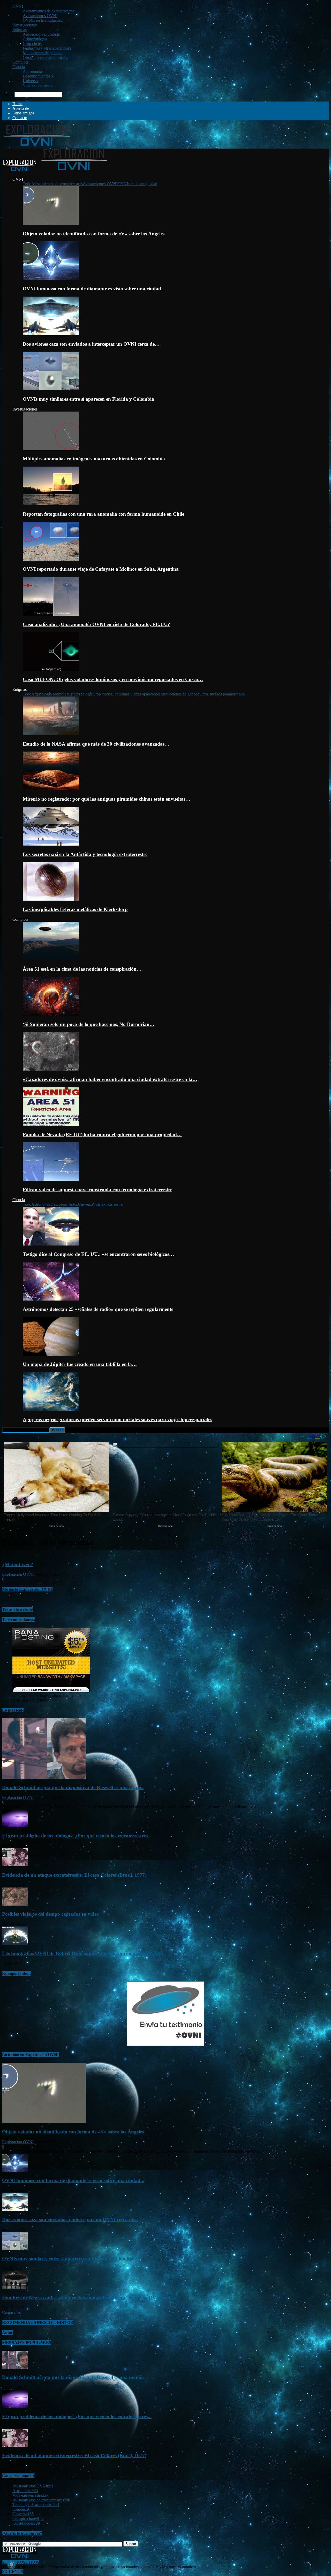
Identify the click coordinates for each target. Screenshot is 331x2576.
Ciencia (19, 67)
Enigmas (20, 30)
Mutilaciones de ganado (42, 53)
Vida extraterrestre (38, 85)
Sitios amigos (23, 113)
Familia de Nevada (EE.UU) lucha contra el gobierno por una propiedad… (102, 1135)
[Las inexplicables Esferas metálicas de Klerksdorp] (51, 899)
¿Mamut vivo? (18, 1564)
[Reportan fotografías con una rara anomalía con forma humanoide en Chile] (51, 504)
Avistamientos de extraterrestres (48, 11)
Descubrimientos (36, 76)
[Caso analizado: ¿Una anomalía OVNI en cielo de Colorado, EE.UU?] (51, 614)
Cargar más (11, 2312)
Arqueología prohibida (41, 34)
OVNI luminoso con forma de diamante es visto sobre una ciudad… (94, 289)
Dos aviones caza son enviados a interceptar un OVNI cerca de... (70, 2219)
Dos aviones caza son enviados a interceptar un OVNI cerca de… (91, 344)
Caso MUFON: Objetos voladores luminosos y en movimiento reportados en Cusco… (113, 679)
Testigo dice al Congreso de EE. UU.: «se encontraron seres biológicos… (98, 1254)
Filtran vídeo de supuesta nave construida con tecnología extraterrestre (97, 1190)
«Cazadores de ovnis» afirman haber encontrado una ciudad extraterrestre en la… (110, 1079)
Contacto (20, 118)
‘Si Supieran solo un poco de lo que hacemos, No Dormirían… (89, 1024)
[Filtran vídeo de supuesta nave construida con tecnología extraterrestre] (51, 1179)
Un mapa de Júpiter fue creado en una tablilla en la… (80, 1364)
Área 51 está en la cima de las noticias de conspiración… (82, 969)
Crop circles (33, 44)
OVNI (18, 6)
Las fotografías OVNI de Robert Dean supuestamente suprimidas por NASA (83, 1953)
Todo (27, 184)
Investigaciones (25, 25)
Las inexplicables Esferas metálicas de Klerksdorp (75, 909)
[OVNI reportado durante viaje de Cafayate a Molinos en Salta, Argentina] (51, 559)
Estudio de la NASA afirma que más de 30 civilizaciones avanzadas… (96, 744)
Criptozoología (35, 39)
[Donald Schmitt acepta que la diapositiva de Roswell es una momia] (44, 1777)
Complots (20, 62)
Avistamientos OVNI (40, 16)
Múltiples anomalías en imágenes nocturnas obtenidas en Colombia (94, 459)
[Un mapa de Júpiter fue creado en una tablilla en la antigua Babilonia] (51, 1354)
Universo (30, 81)
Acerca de (21, 108)
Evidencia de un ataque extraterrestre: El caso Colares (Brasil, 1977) (74, 1875)
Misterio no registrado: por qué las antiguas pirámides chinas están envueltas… (107, 799)
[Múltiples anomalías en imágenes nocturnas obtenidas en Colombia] (51, 449)
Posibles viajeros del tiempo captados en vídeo (51, 1914)
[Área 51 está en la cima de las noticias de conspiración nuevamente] (51, 959)
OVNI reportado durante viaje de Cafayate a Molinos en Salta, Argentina (101, 569)
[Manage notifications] (11, 2565)
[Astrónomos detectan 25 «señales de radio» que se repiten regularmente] (51, 1299)
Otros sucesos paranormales (45, 57)
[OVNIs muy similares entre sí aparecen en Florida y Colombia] (51, 389)
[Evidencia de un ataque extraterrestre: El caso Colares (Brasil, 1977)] (15, 1865)
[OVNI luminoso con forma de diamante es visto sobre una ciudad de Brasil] (51, 279)
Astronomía (32, 71)
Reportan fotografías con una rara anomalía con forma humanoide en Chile (103, 514)
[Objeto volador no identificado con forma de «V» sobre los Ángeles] (51, 224)
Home (17, 104)
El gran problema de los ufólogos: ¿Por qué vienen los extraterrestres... (77, 1836)
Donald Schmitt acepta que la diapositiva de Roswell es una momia (73, 1787)
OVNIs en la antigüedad (43, 20)
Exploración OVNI (18, 1574)
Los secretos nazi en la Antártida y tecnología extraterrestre (85, 854)
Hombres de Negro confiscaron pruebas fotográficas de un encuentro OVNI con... (88, 2298)
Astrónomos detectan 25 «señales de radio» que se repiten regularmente (98, 1309)
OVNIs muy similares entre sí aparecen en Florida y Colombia (88, 399)
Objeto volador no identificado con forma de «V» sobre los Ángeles (94, 234)
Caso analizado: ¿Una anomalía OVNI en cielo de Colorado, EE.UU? (96, 624)
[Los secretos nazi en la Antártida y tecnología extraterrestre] (51, 844)
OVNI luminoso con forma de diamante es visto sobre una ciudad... (73, 2180)
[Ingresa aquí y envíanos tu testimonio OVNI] (165, 2044)
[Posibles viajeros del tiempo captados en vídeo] (15, 1904)
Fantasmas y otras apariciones (47, 48)
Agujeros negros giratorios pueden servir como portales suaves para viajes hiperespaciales (117, 1419)
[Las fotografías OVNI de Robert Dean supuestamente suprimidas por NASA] (15, 1943)
